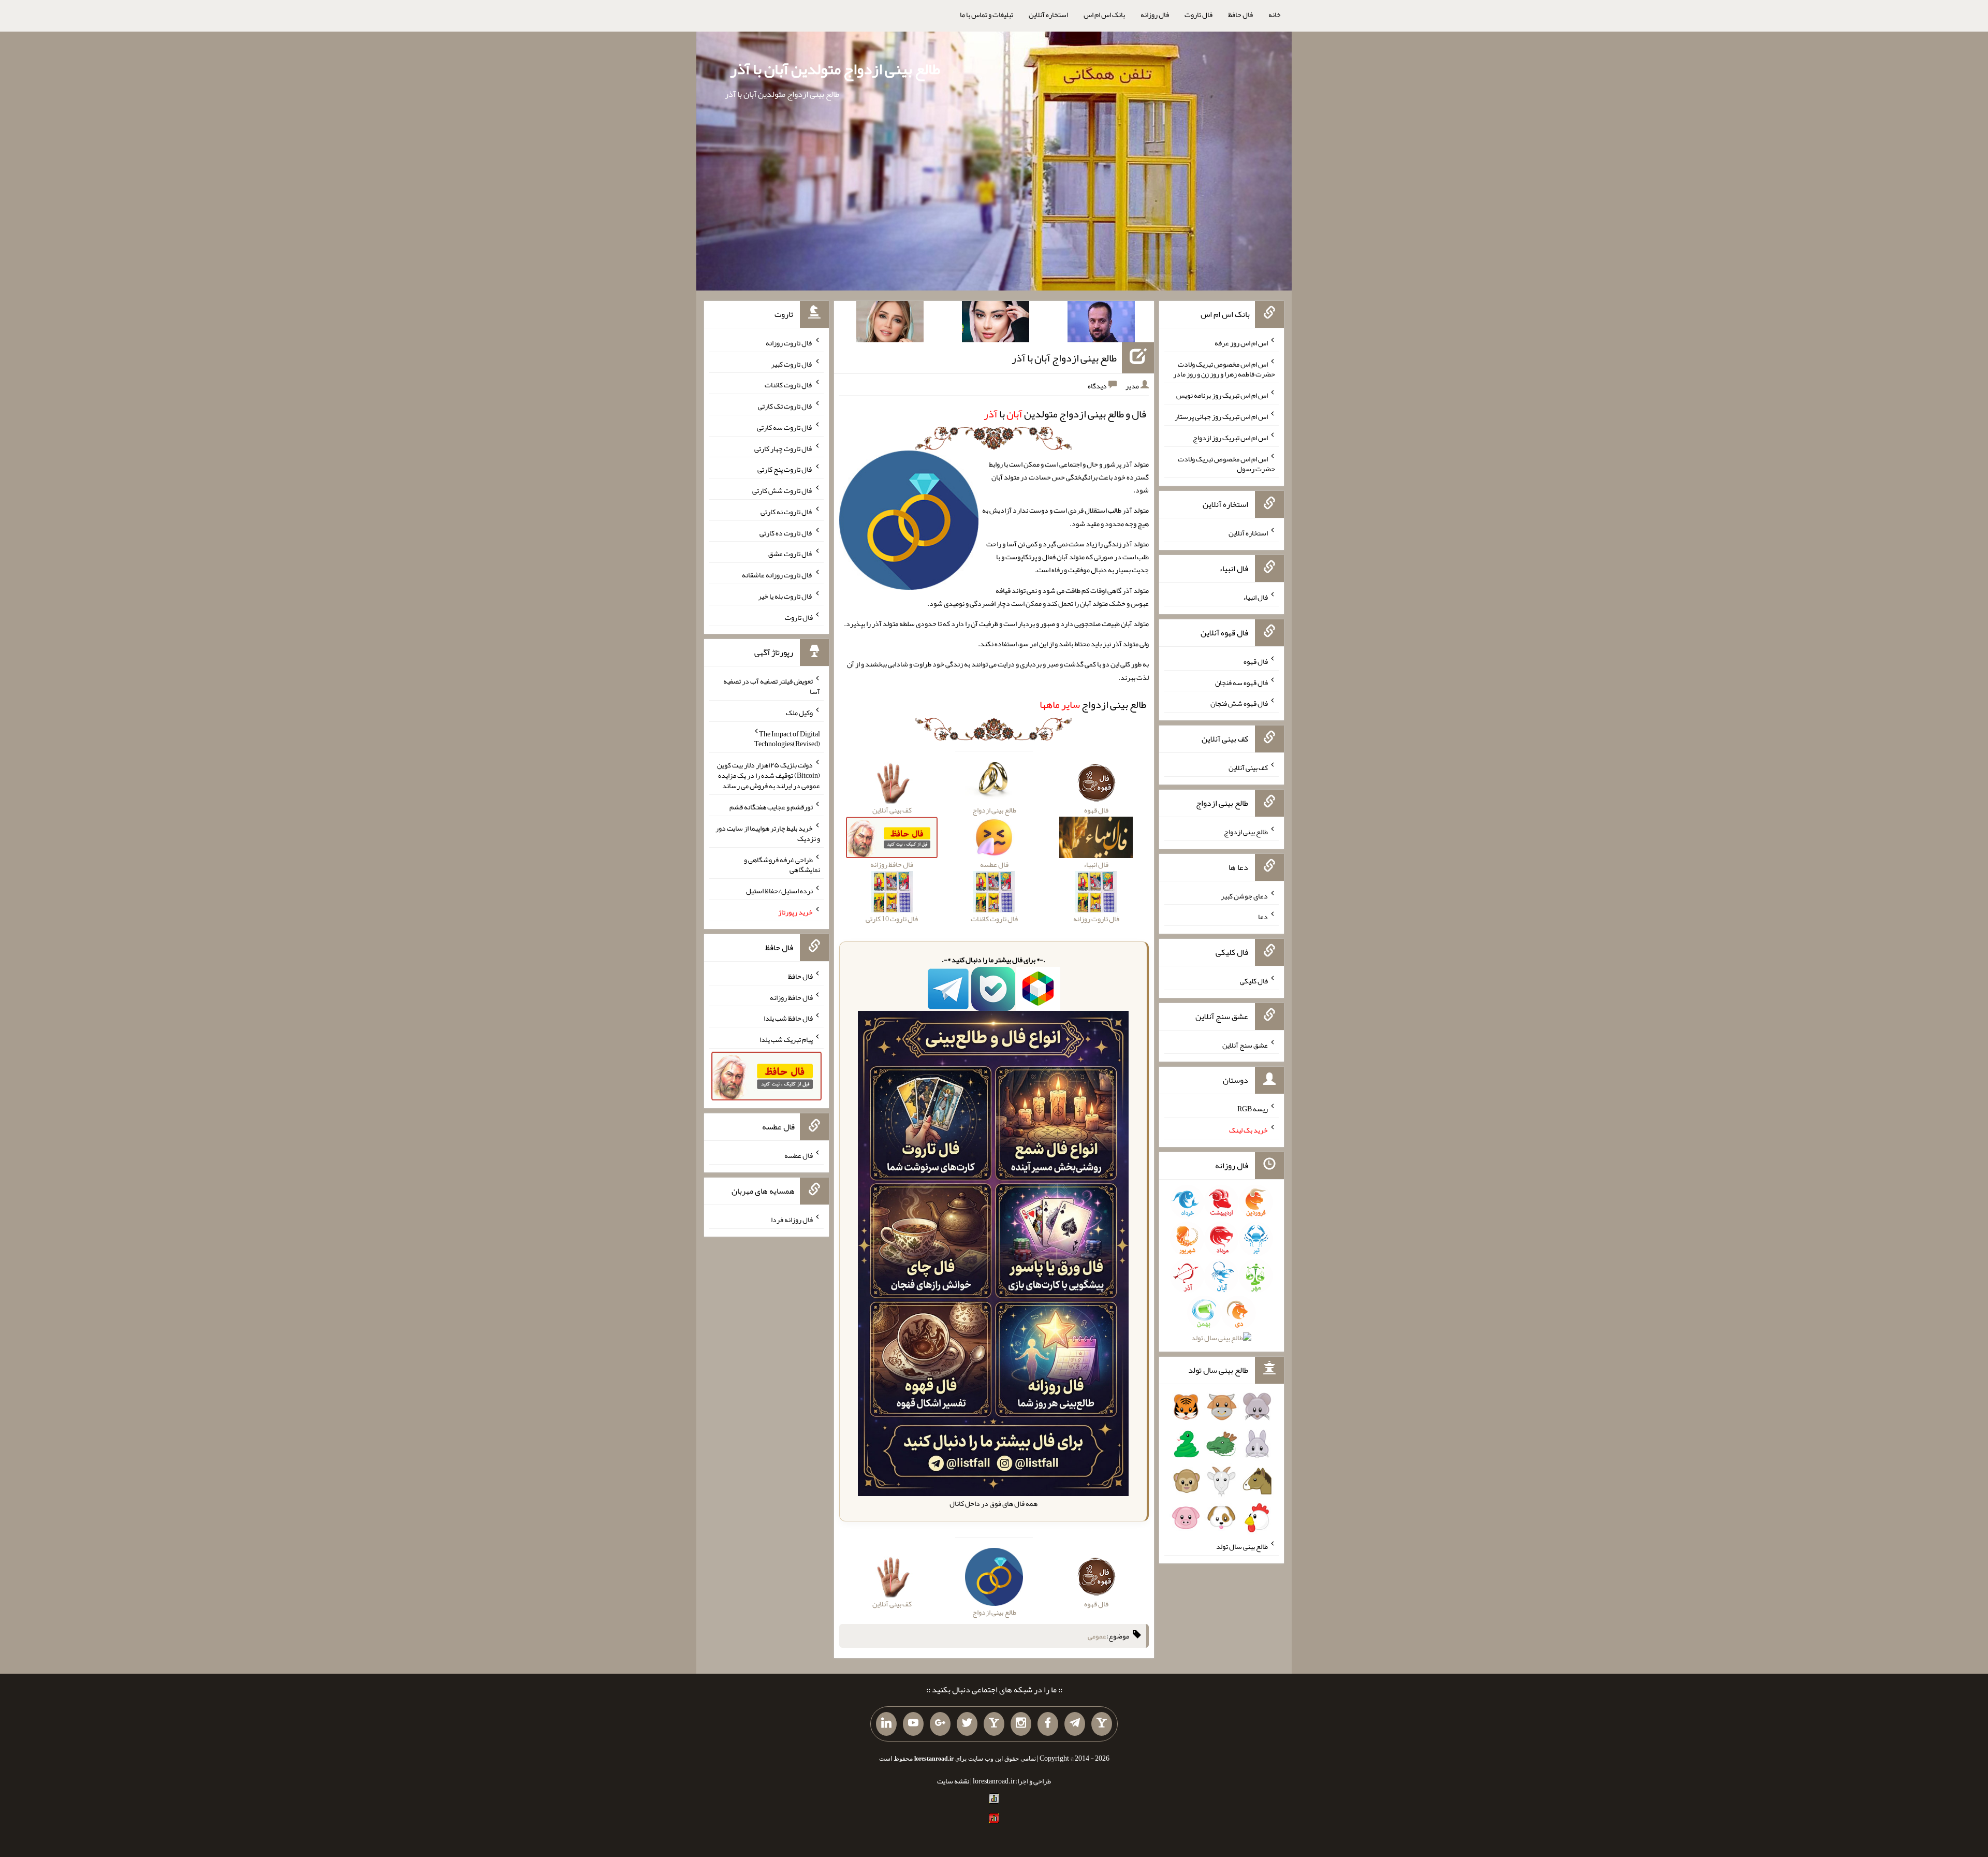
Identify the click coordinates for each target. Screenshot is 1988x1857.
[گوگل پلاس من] (940, 1724)
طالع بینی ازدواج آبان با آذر (1064, 358)
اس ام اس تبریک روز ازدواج (1230, 438)
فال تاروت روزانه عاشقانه (777, 575)
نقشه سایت (953, 1781)
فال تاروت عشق (791, 554)
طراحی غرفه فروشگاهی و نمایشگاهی (782, 864)
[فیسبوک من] (1048, 1724)
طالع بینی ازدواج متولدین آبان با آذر (835, 69)
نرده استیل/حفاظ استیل (779, 891)
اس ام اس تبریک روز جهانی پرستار (1221, 416)
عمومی (1097, 1636)
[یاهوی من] (1102, 1724)
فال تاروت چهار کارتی (784, 448)
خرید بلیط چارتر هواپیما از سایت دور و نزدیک (768, 833)
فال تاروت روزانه (789, 343)
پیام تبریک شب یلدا (786, 1039)
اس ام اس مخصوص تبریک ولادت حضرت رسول (1226, 463)
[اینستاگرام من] (1021, 1724)
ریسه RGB (1253, 1109)
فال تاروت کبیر (792, 364)
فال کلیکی (1254, 981)
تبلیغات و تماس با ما (986, 14)
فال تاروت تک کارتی (785, 406)
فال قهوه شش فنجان (1239, 703)
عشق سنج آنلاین (1245, 1044)
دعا (1263, 917)
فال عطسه (799, 1155)
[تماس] (994, 1724)
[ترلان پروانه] (996, 324)
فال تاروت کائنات (789, 385)
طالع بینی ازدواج (1093, 704)
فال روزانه (1155, 14)
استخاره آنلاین (1048, 14)
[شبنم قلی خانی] (890, 324)
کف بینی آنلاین (1248, 767)
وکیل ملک (799, 713)
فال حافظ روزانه (791, 997)
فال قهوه (1256, 661)
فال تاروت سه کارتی (785, 427)
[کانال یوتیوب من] (913, 1724)
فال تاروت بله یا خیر (785, 596)
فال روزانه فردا (792, 1220)
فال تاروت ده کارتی (786, 532)
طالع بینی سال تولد (1242, 1546)
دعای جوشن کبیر (1244, 895)
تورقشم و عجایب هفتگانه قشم (771, 807)
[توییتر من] (967, 1724)
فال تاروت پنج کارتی (785, 469)
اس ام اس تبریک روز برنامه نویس (1222, 395)
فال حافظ (1240, 14)
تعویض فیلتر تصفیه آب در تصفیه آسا (772, 686)
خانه (1275, 14)
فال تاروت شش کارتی (783, 490)
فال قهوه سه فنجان (1241, 682)
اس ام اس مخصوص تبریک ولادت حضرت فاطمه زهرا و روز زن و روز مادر (1224, 369)
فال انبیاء (1255, 597)
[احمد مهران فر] (1101, 324)
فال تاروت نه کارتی (787, 512)
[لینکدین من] (886, 1724)
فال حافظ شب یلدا (788, 1018)
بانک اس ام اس (1104, 14)
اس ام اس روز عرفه (1241, 343)
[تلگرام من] (1075, 1724)
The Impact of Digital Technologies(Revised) (787, 738)
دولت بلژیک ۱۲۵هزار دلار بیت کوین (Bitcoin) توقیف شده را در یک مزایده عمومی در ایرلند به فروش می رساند (769, 775)
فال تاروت (1198, 14)
